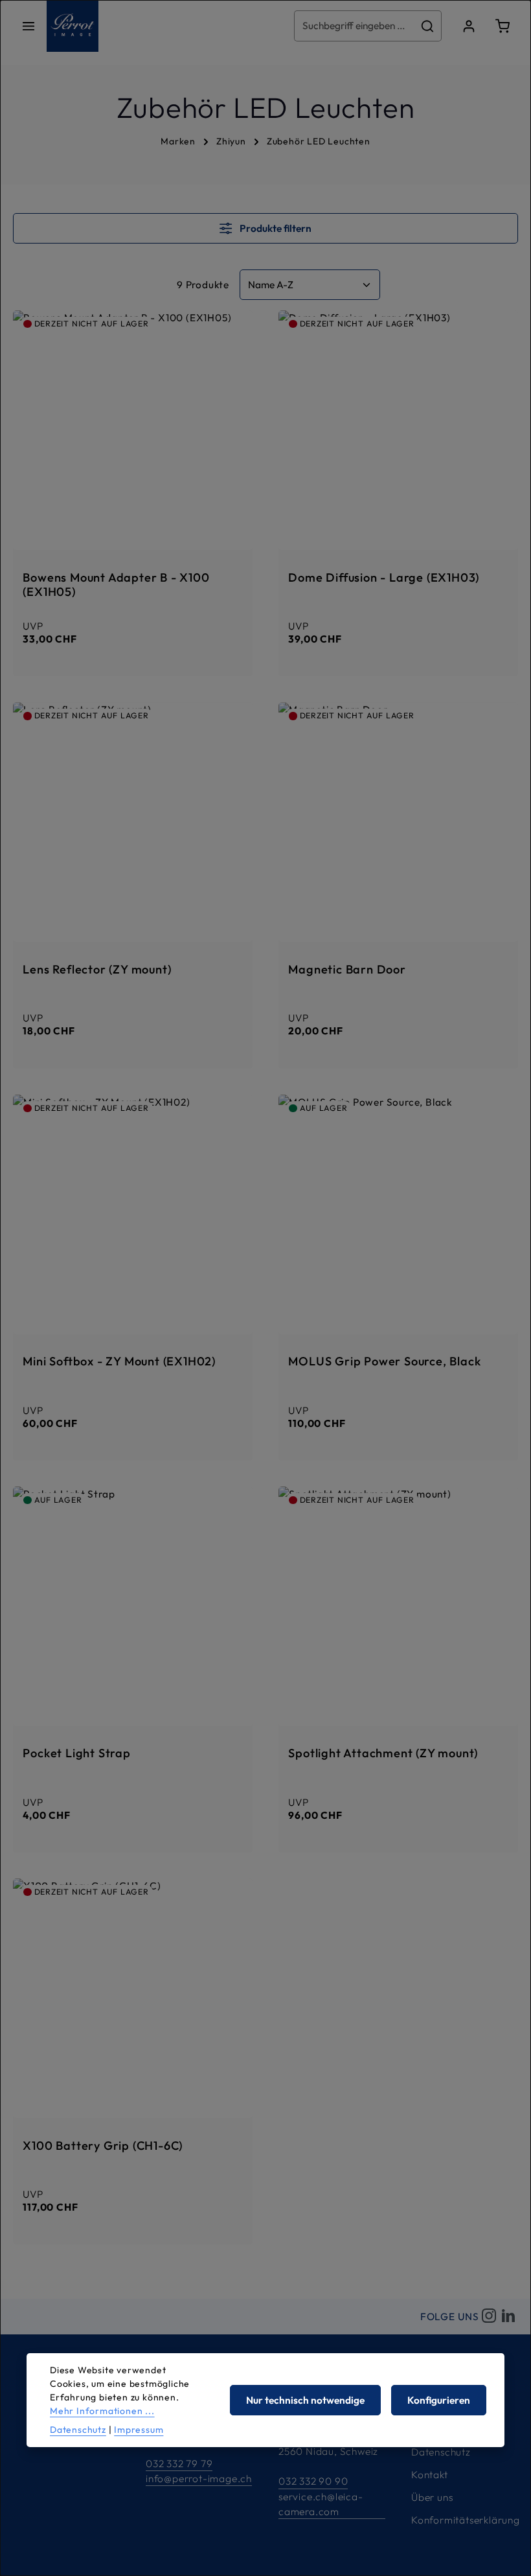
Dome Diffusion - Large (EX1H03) (384, 578)
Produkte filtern (275, 228)
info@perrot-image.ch (199, 2479)
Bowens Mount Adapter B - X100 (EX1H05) (116, 585)
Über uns (432, 2497)
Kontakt (430, 2475)
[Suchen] (428, 26)
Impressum (139, 2430)
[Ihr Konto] (469, 26)
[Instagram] (489, 2316)
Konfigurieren (439, 2400)
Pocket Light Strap (76, 1753)
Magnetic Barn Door (347, 970)
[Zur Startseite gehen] (73, 26)
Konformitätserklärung (466, 2520)
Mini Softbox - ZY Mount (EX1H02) (119, 1362)
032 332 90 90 (313, 2481)
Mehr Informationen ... (102, 2411)
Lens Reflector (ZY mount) (97, 970)
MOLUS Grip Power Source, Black (384, 1362)
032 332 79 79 (179, 2464)
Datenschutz (441, 2452)
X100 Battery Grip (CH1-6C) (103, 2146)
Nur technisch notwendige (305, 2400)
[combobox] (354, 26)
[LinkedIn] (508, 2316)
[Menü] (28, 26)
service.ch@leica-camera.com (321, 2504)
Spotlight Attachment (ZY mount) (383, 1753)
